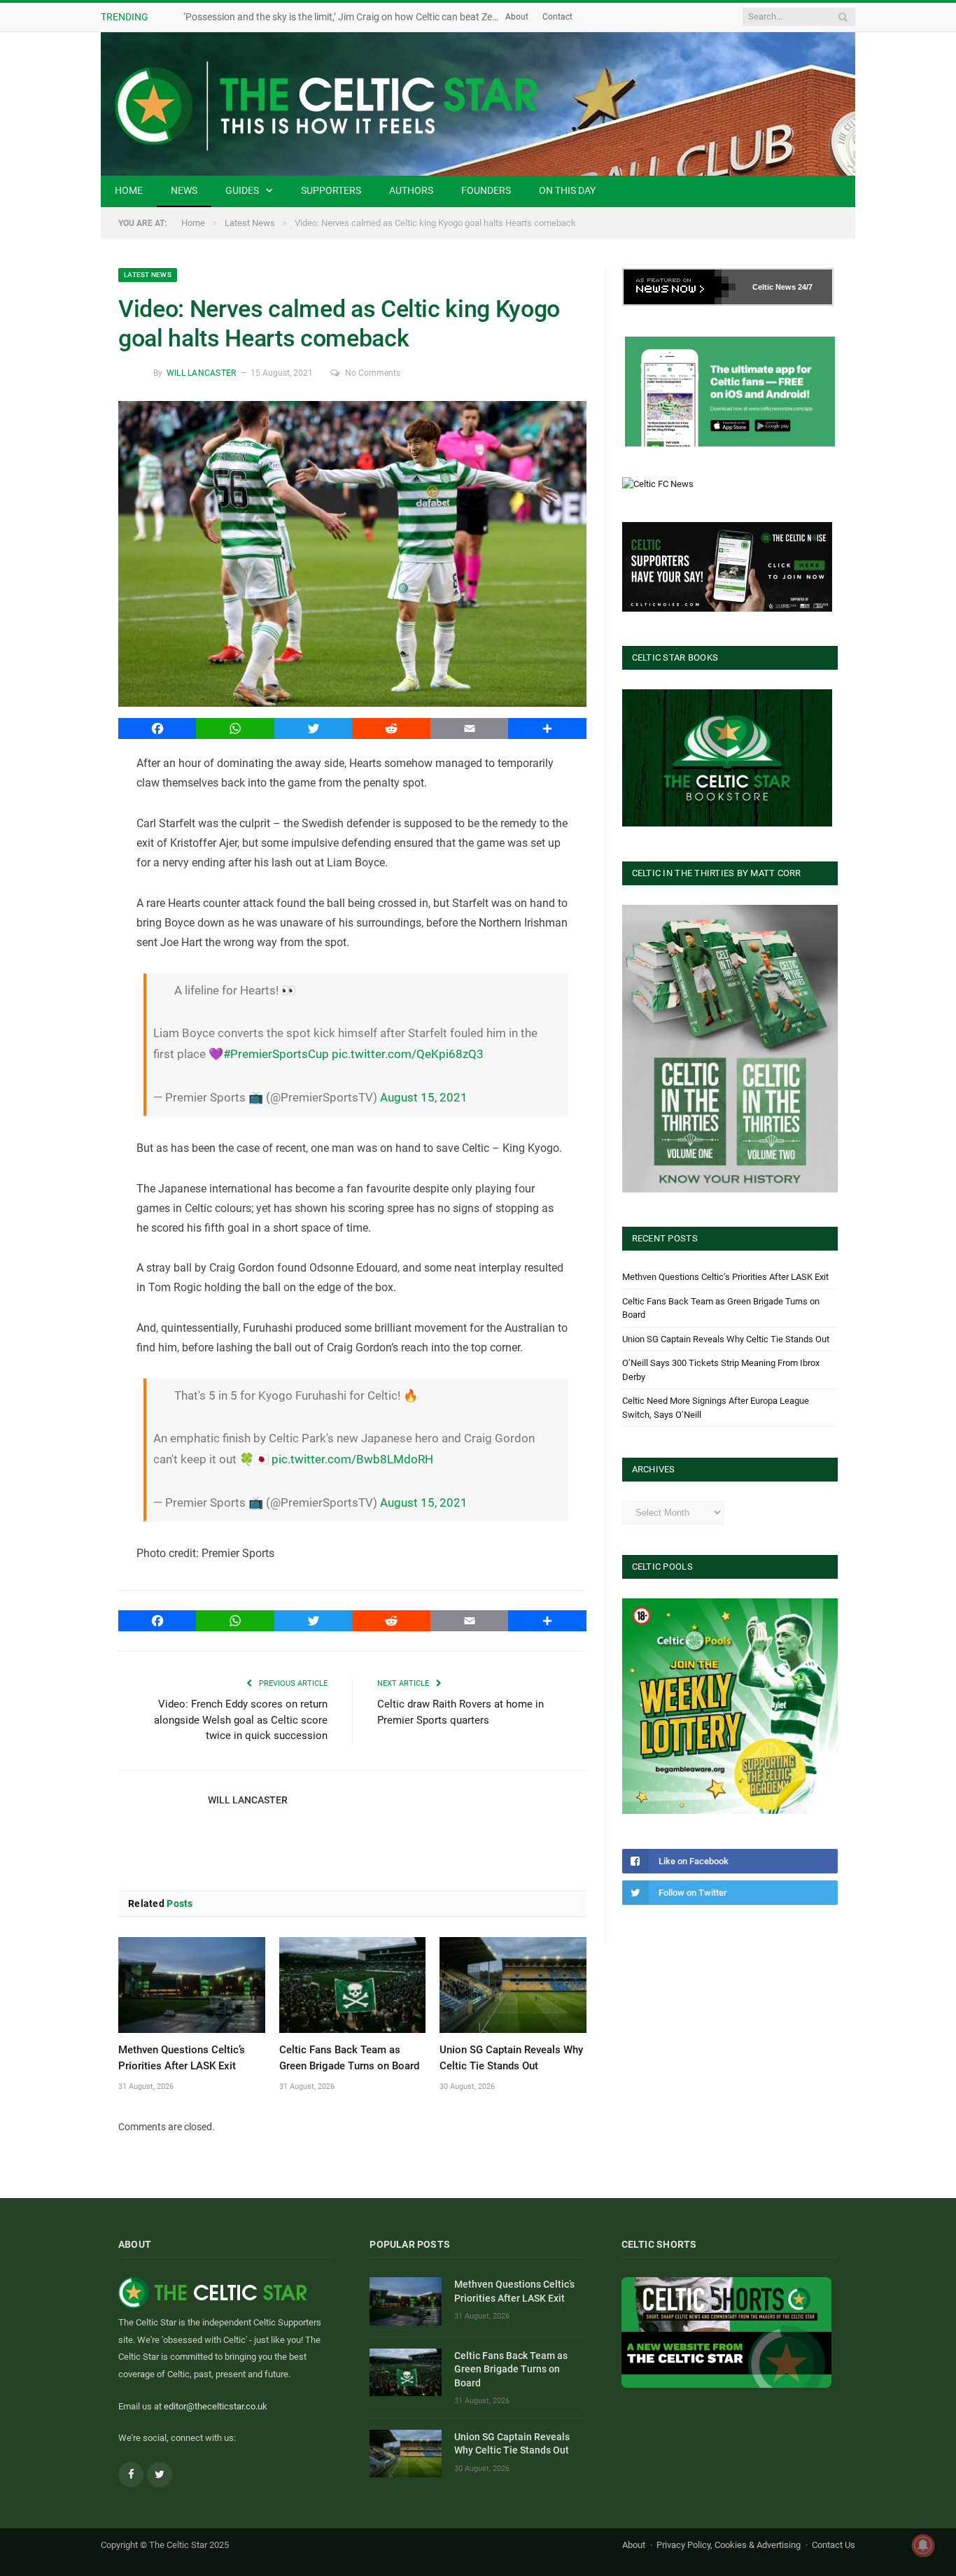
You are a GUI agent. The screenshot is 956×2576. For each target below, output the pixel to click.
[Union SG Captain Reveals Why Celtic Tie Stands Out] (513, 1985)
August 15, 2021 (424, 1097)
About (517, 17)
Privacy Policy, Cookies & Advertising (729, 2545)
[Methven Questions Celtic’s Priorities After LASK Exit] (192, 1985)
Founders (486, 190)
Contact (557, 17)
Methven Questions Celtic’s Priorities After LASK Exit (725, 1277)
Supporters (331, 190)
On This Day (567, 190)
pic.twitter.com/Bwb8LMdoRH (352, 1459)
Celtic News (774, 287)
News (184, 190)
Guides (242, 190)
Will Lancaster (201, 373)
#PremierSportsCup (276, 1054)
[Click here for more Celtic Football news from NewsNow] (680, 287)
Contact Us (834, 2545)
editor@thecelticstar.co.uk (216, 2406)
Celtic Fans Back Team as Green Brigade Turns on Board (511, 2369)
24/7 (805, 287)
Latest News (148, 275)
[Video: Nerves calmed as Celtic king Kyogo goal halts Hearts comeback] (352, 556)
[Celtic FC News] (658, 484)
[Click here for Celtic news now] (730, 392)
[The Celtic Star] (478, 104)
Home (129, 190)
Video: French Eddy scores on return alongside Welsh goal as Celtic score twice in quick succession (241, 1720)
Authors (411, 190)
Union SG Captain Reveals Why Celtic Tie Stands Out (726, 1339)
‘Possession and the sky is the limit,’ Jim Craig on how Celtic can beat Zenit (343, 17)
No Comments (373, 373)
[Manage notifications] (923, 2545)
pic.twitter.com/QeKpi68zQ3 (408, 1054)
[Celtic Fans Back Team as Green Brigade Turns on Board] (353, 1985)
